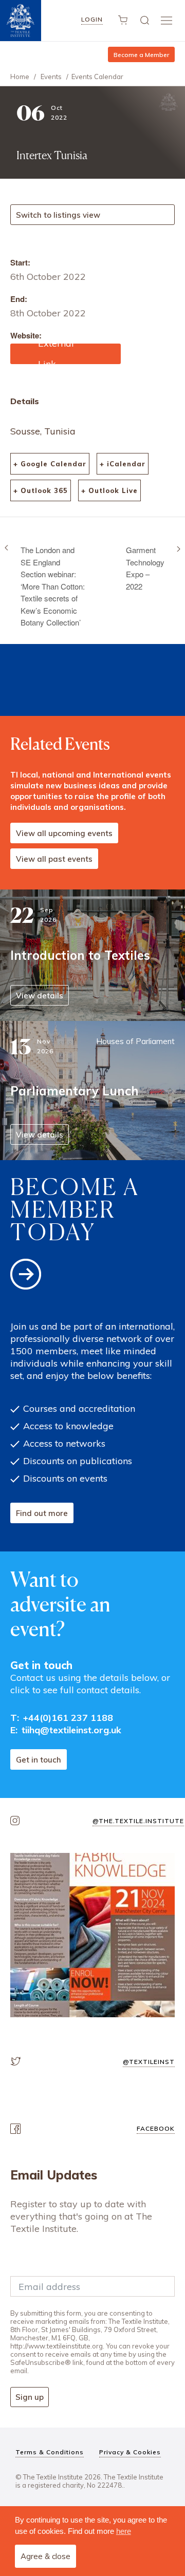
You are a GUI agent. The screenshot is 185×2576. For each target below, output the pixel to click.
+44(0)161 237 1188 (68, 1718)
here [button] (124, 2531)
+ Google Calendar (50, 464)
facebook (156, 2128)
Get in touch (39, 1760)
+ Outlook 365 (41, 490)
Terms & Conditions (50, 2452)
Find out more (42, 1513)
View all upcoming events (64, 833)
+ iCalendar (123, 464)
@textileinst (149, 2062)
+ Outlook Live (109, 490)
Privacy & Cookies (130, 2452)
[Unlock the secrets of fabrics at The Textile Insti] (92, 1935)
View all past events (54, 859)
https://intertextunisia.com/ (65, 354)
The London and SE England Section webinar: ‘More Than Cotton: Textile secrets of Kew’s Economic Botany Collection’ (53, 586)
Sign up (30, 2397)
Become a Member (141, 55)
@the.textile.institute (138, 1821)
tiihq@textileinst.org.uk (71, 1730)
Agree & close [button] (45, 2556)
